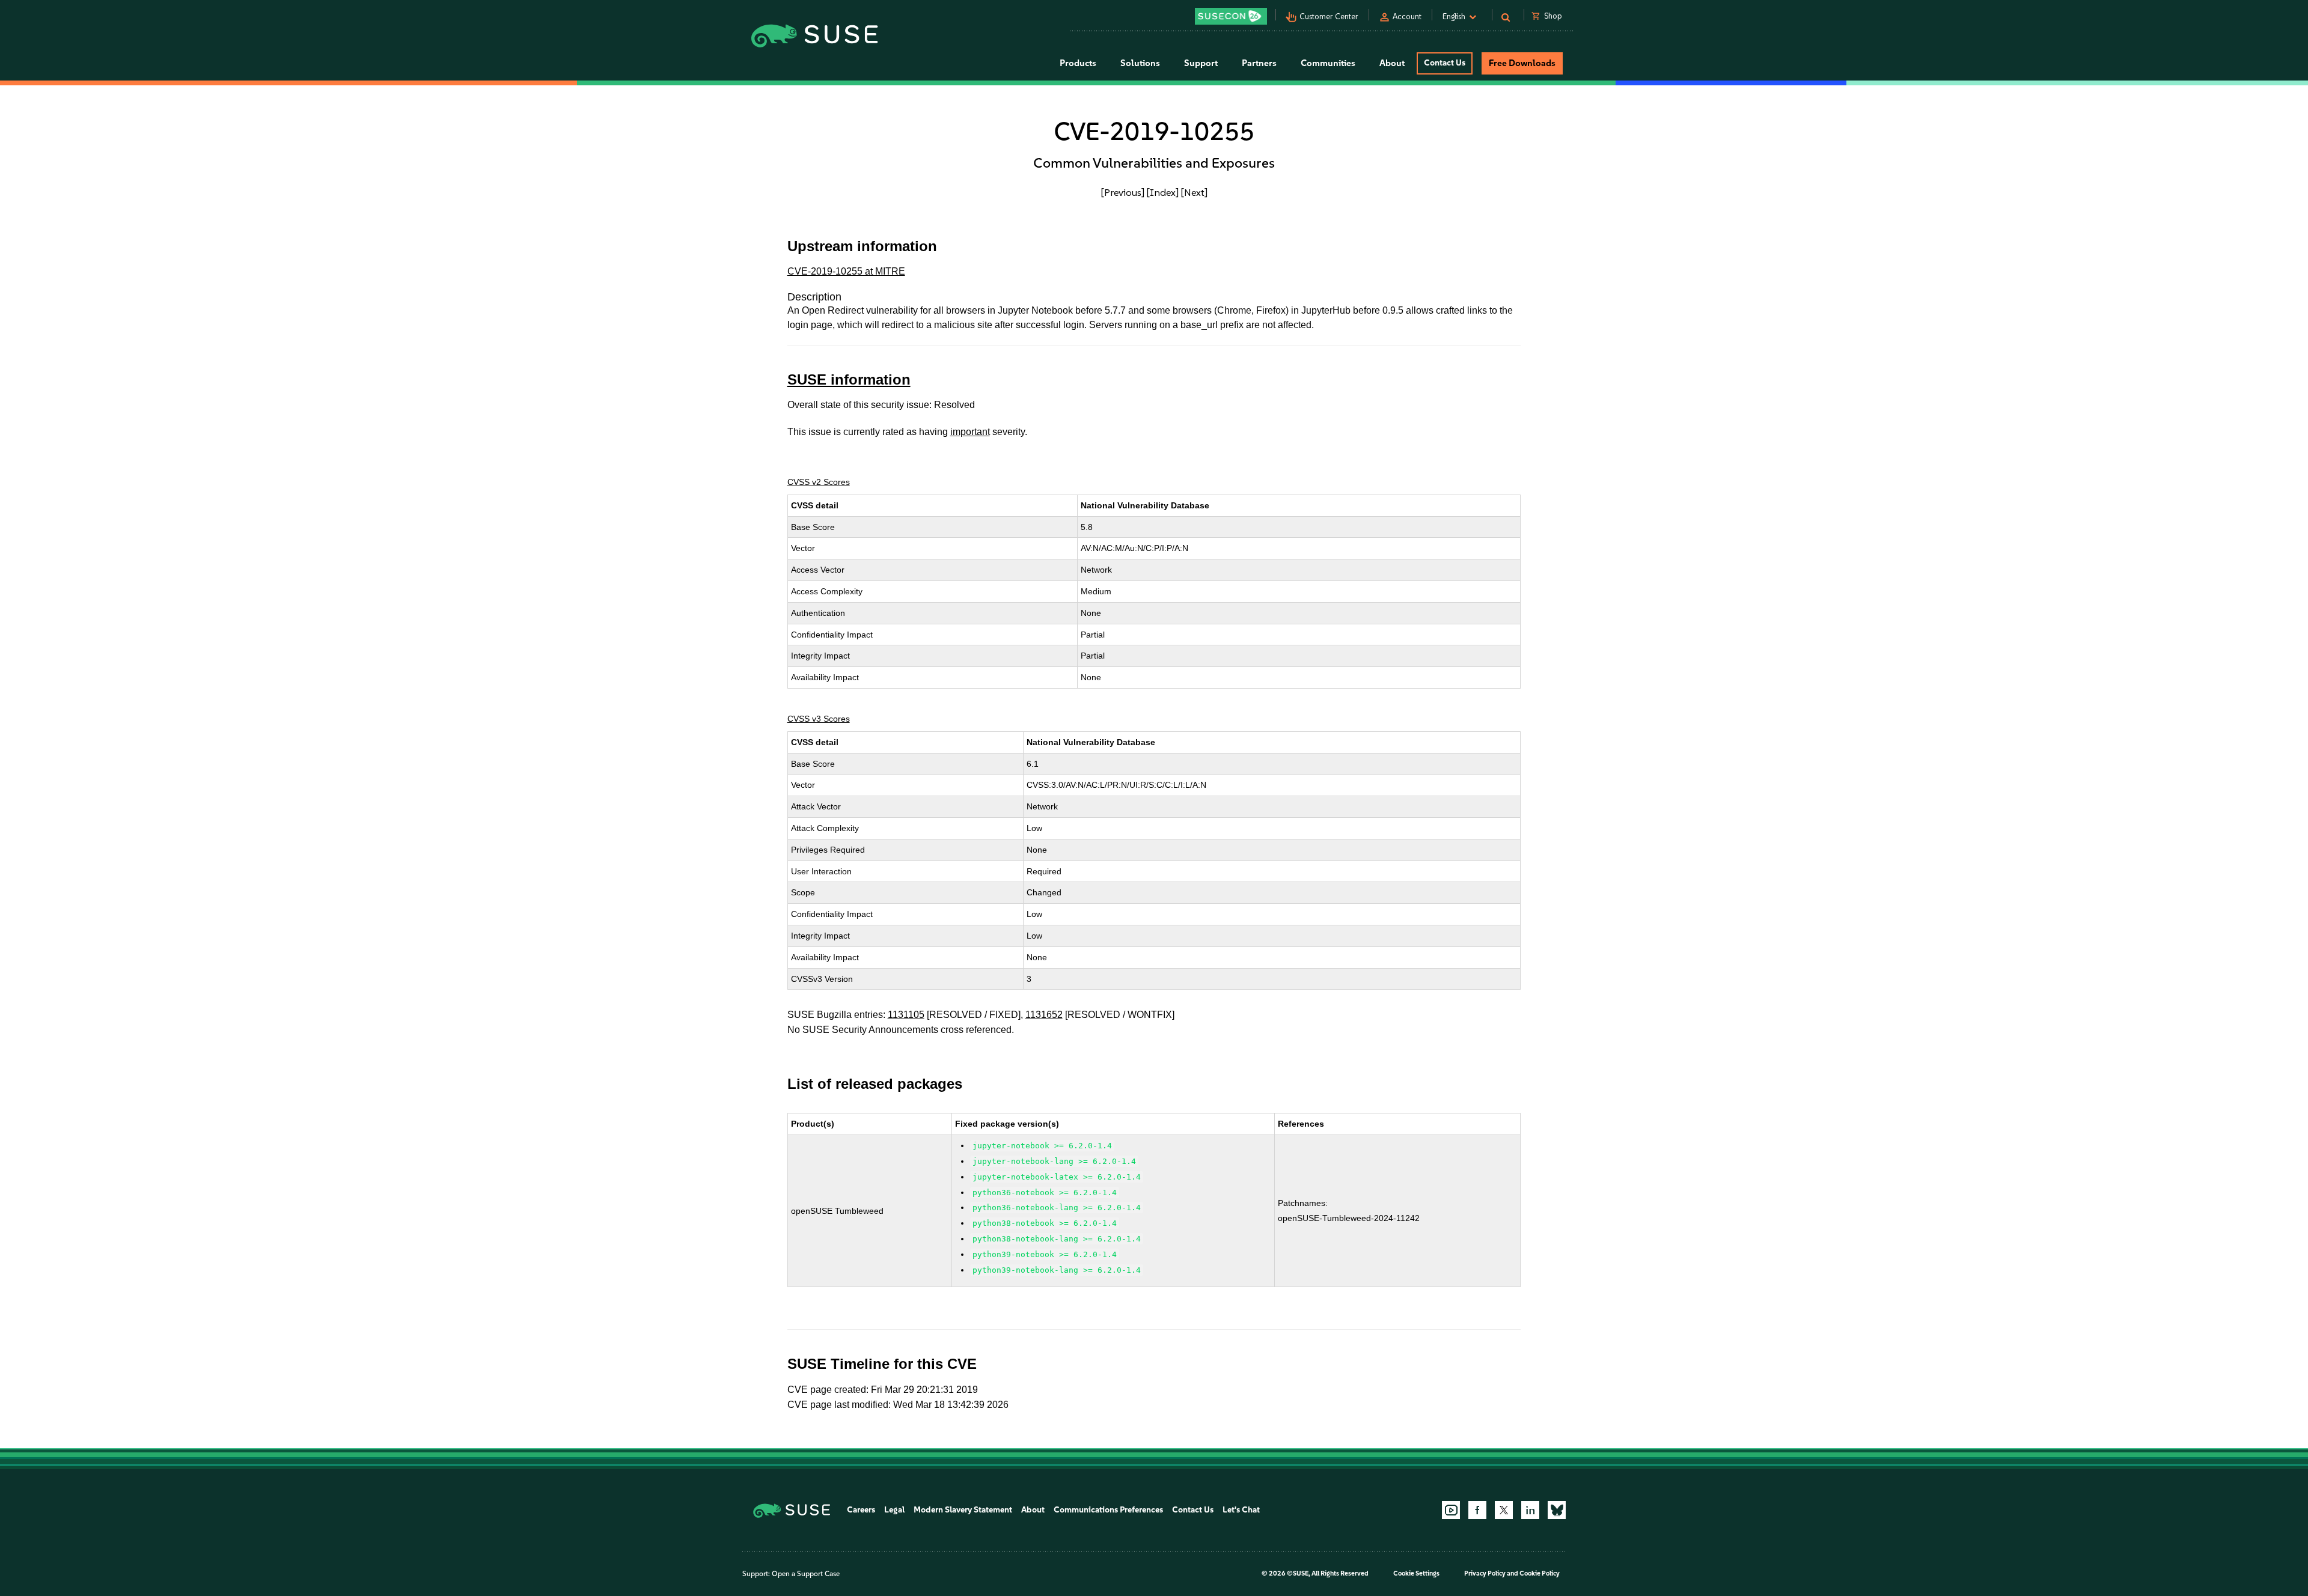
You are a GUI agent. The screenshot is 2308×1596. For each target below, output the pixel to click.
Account (1407, 17)
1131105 (906, 1015)
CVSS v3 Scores (819, 719)
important (970, 432)
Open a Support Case (806, 1574)
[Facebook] (1477, 1510)
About (1033, 1510)
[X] (1504, 1510)
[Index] (1163, 192)
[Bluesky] (1557, 1510)
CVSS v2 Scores (819, 482)
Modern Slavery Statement (963, 1510)
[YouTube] (1451, 1510)
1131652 (1044, 1015)
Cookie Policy (1540, 1573)
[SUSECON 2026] (1231, 16)
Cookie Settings (1416, 1573)
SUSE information (849, 379)
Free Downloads (1522, 63)
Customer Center (1329, 17)
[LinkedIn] (1530, 1510)
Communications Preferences (1108, 1510)
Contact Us (1445, 63)
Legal (894, 1510)
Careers (861, 1510)
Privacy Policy (1485, 1573)
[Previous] (1123, 192)
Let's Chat (1241, 1510)
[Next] (1194, 192)
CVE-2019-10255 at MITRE (846, 271)
